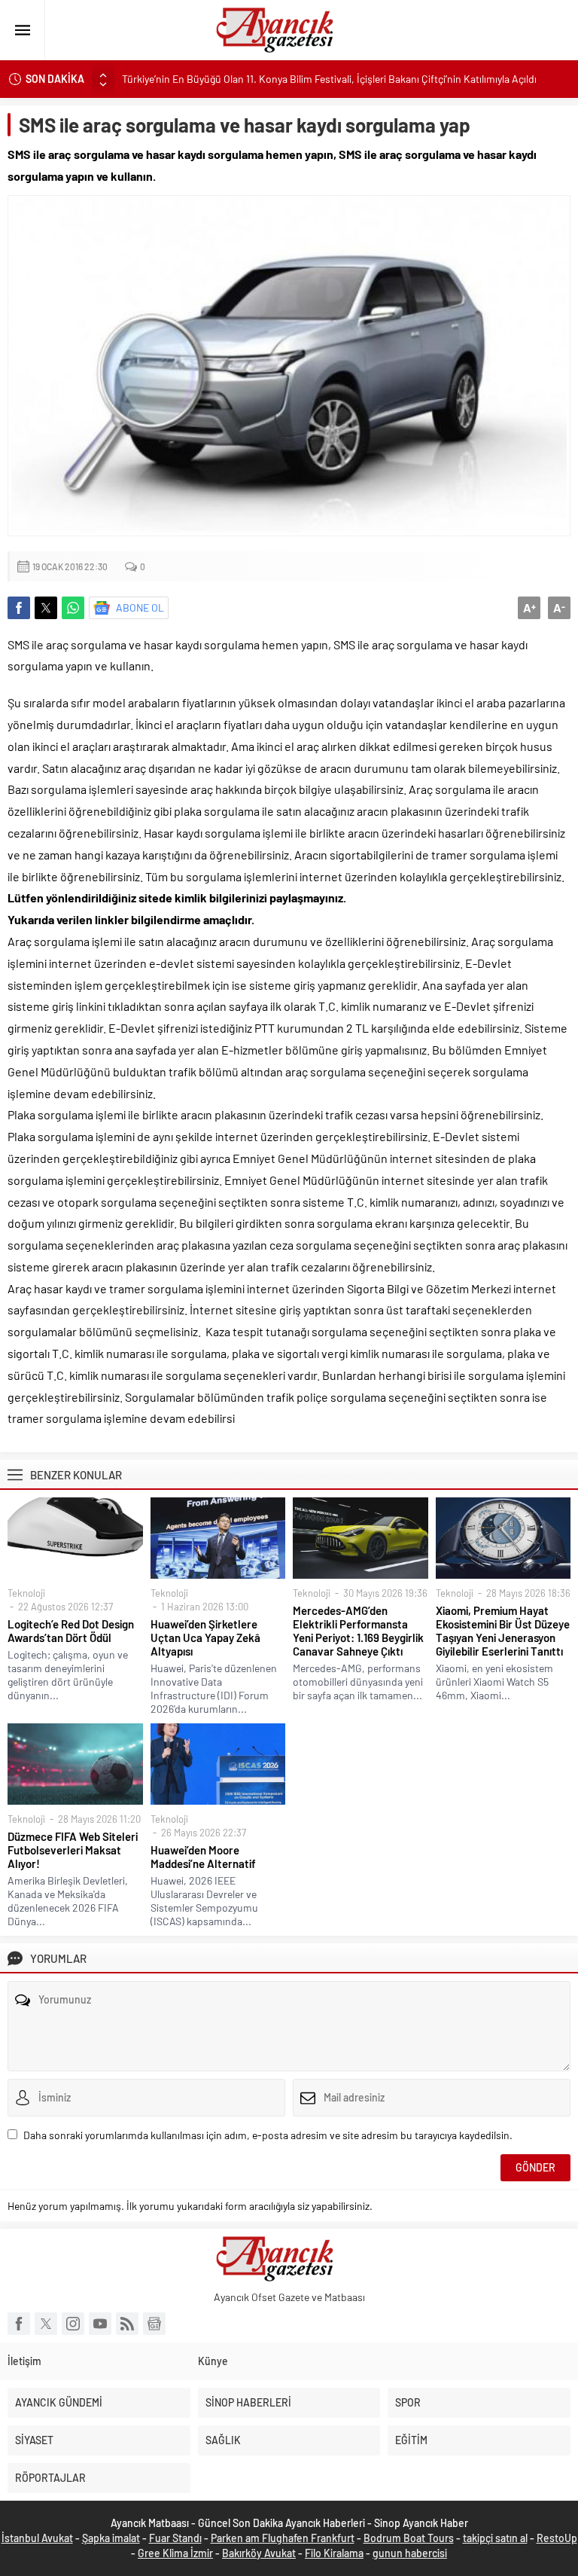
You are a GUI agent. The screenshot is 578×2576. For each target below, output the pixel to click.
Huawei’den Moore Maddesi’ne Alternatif (203, 1857)
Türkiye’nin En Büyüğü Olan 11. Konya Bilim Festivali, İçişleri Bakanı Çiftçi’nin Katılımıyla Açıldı (329, 79)
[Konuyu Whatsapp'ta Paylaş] (73, 608)
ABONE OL (140, 607)
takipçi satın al (495, 2538)
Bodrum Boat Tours (409, 2538)
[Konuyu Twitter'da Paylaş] (46, 608)
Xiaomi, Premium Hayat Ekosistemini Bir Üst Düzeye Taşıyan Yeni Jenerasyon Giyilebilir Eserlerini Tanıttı (503, 1631)
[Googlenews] (154, 2324)
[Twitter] (46, 2324)
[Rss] (127, 2324)
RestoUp (557, 2538)
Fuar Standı (175, 2538)
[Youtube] (100, 2324)
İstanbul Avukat (37, 2538)
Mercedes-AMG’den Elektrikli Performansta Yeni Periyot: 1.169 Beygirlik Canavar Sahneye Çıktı (358, 1631)
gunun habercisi (410, 2553)
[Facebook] (19, 2324)
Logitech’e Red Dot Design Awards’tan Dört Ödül (71, 1631)
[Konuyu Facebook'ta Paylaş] (19, 608)
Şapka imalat (111, 2538)
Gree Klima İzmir (175, 2553)
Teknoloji (26, 1593)
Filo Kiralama (334, 2553)
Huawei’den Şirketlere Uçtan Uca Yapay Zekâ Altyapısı (205, 1637)
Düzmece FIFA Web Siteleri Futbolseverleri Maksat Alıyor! (73, 1850)
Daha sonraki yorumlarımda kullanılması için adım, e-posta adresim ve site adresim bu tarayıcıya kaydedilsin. (268, 2135)
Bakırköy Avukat (259, 2553)
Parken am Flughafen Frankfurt (283, 2538)
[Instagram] (73, 2324)
